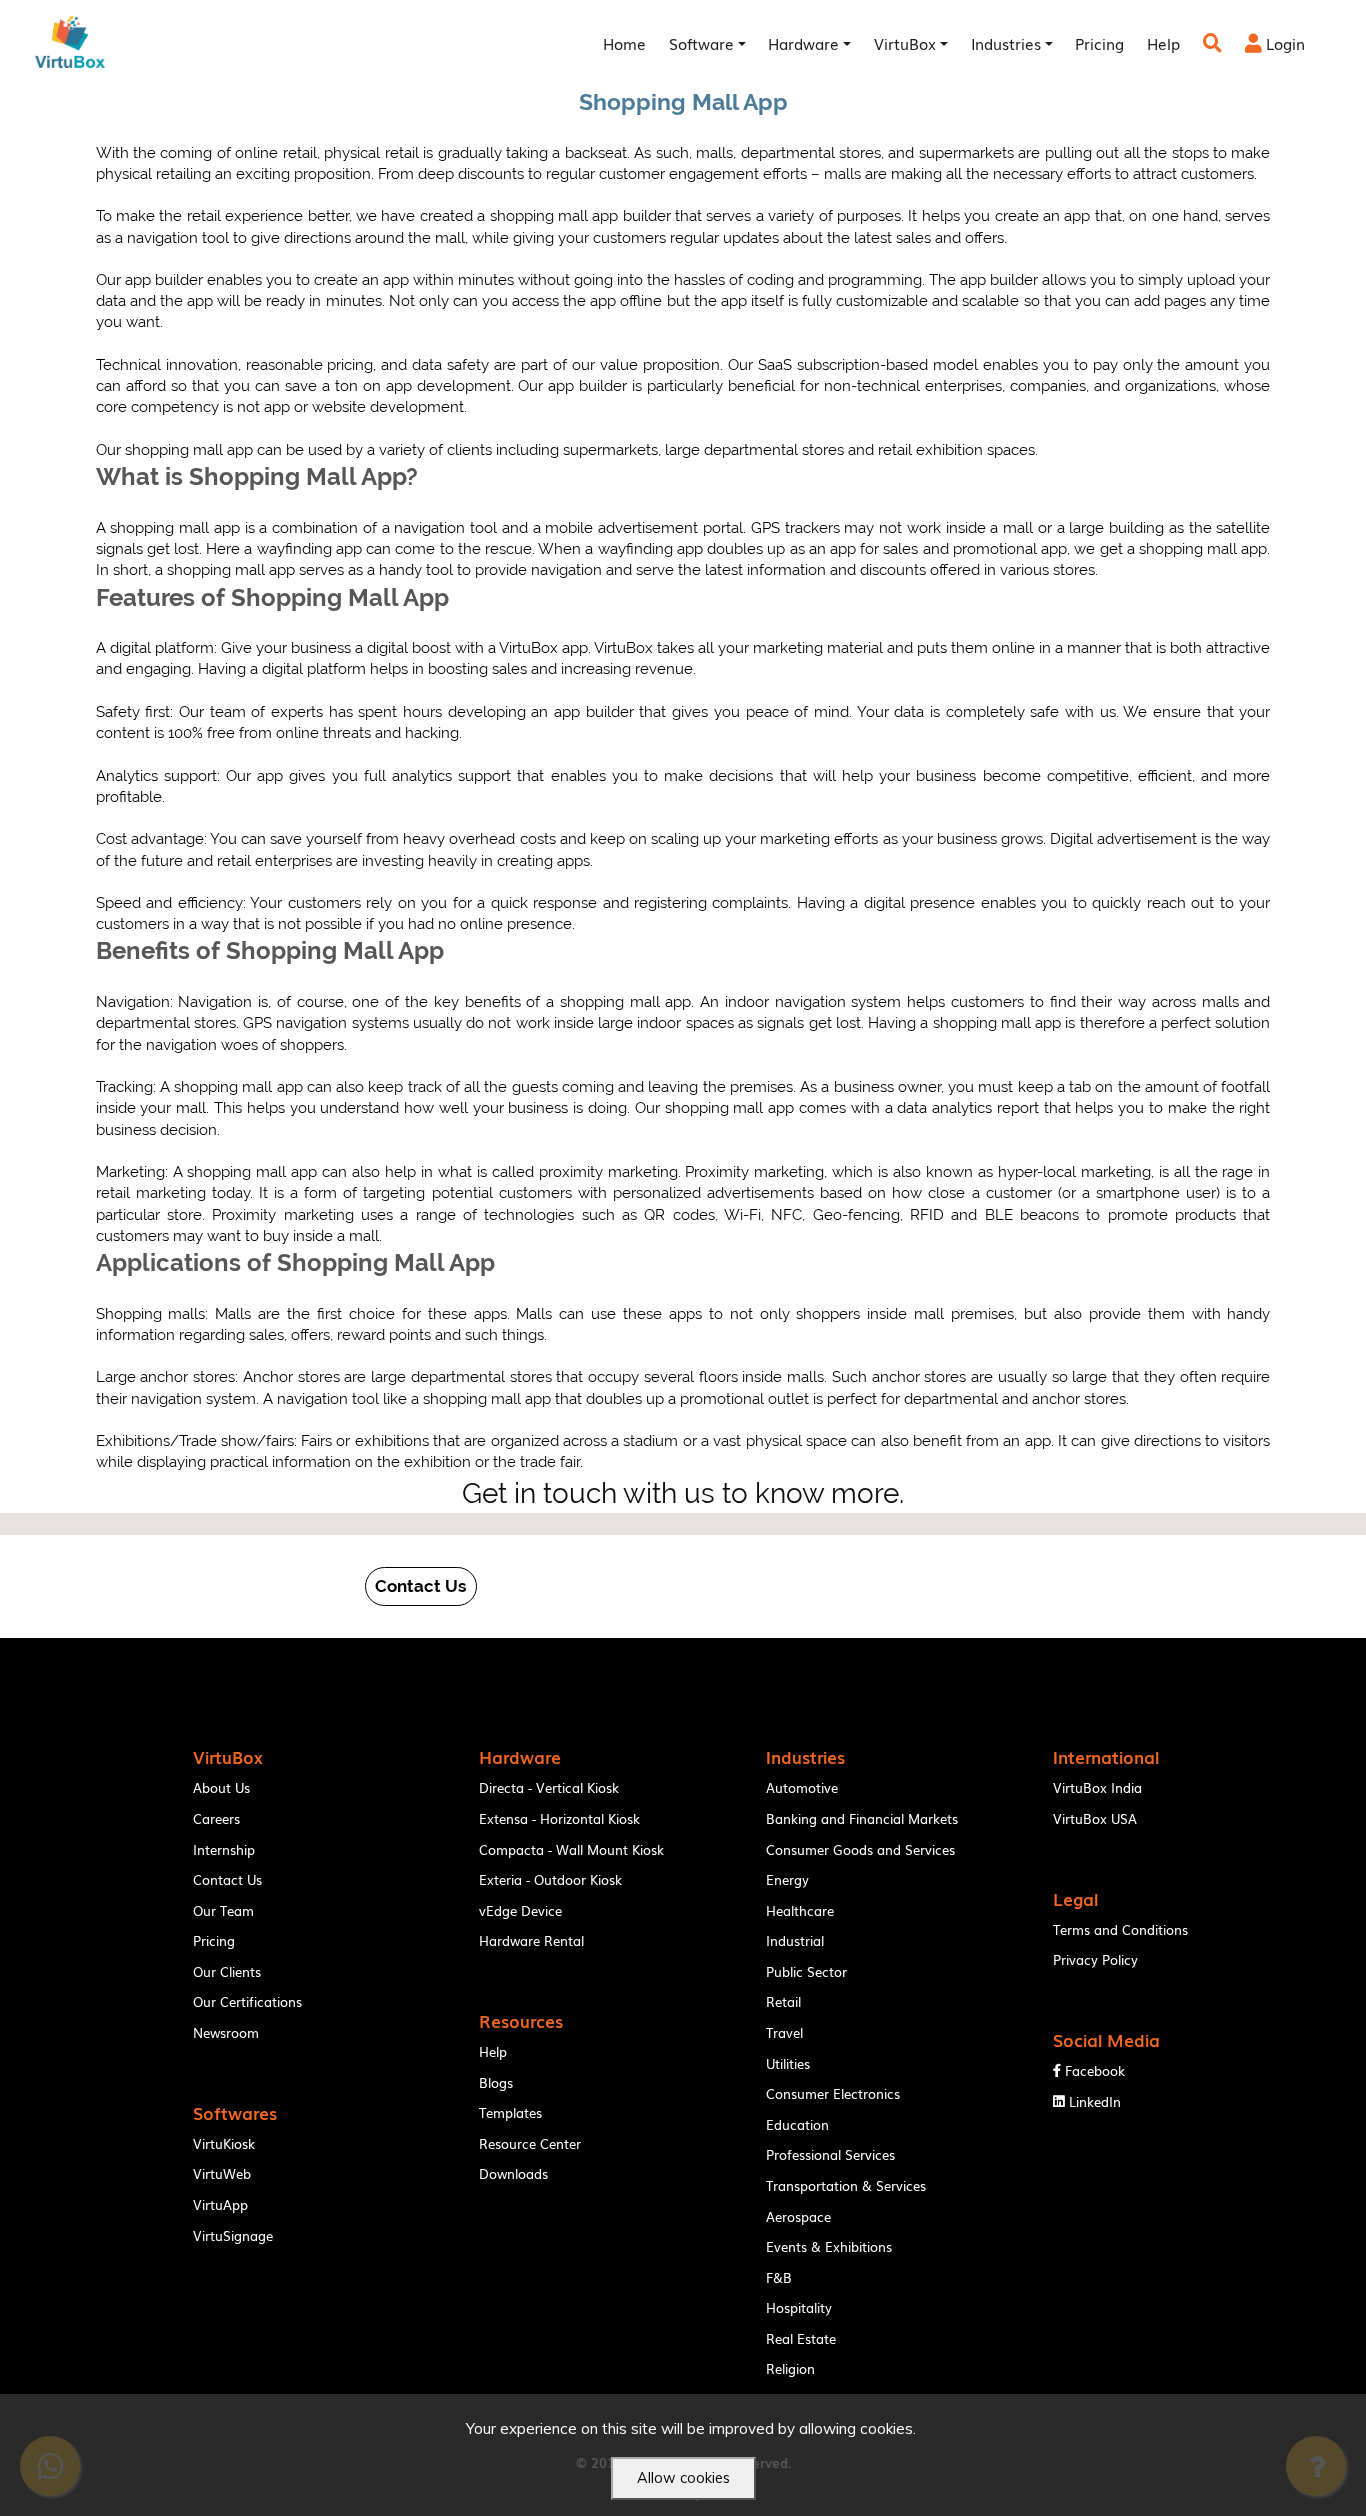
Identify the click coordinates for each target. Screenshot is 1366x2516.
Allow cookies (683, 2478)
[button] (421, 1586)
